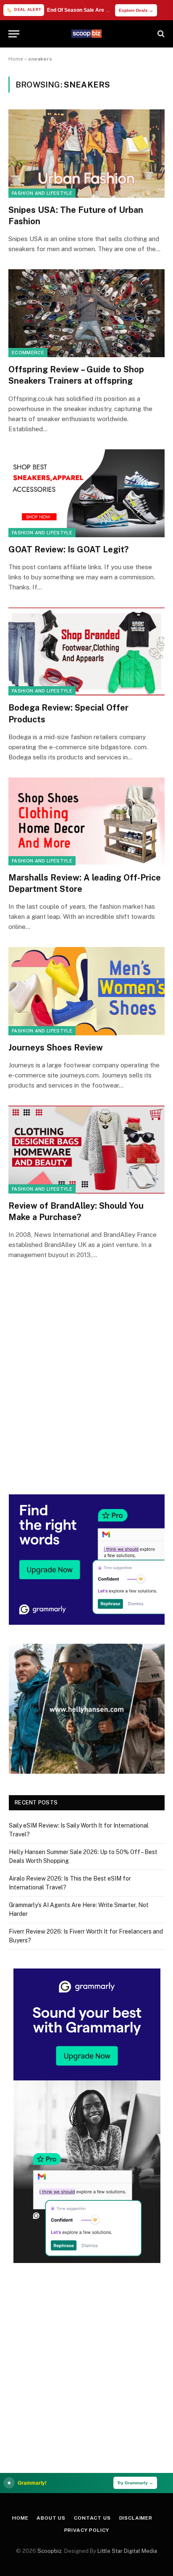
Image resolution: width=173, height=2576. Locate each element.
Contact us (92, 2518)
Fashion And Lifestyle (42, 193)
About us (51, 2518)
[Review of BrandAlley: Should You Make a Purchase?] (86, 1150)
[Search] (160, 34)
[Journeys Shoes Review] (86, 991)
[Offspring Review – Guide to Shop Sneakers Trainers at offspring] (86, 313)
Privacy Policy (87, 2530)
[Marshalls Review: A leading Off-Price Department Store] (86, 821)
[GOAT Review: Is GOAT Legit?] (86, 493)
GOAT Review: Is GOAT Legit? (68, 549)
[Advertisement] (86, 1389)
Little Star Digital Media (127, 2551)
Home (16, 59)
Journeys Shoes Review (56, 1048)
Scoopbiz (50, 2551)
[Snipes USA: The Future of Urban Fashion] (86, 153)
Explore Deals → (136, 10)
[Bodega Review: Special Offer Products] (86, 651)
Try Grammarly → (135, 2483)
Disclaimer (136, 2518)
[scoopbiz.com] (86, 34)
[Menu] (14, 34)
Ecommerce (28, 353)
